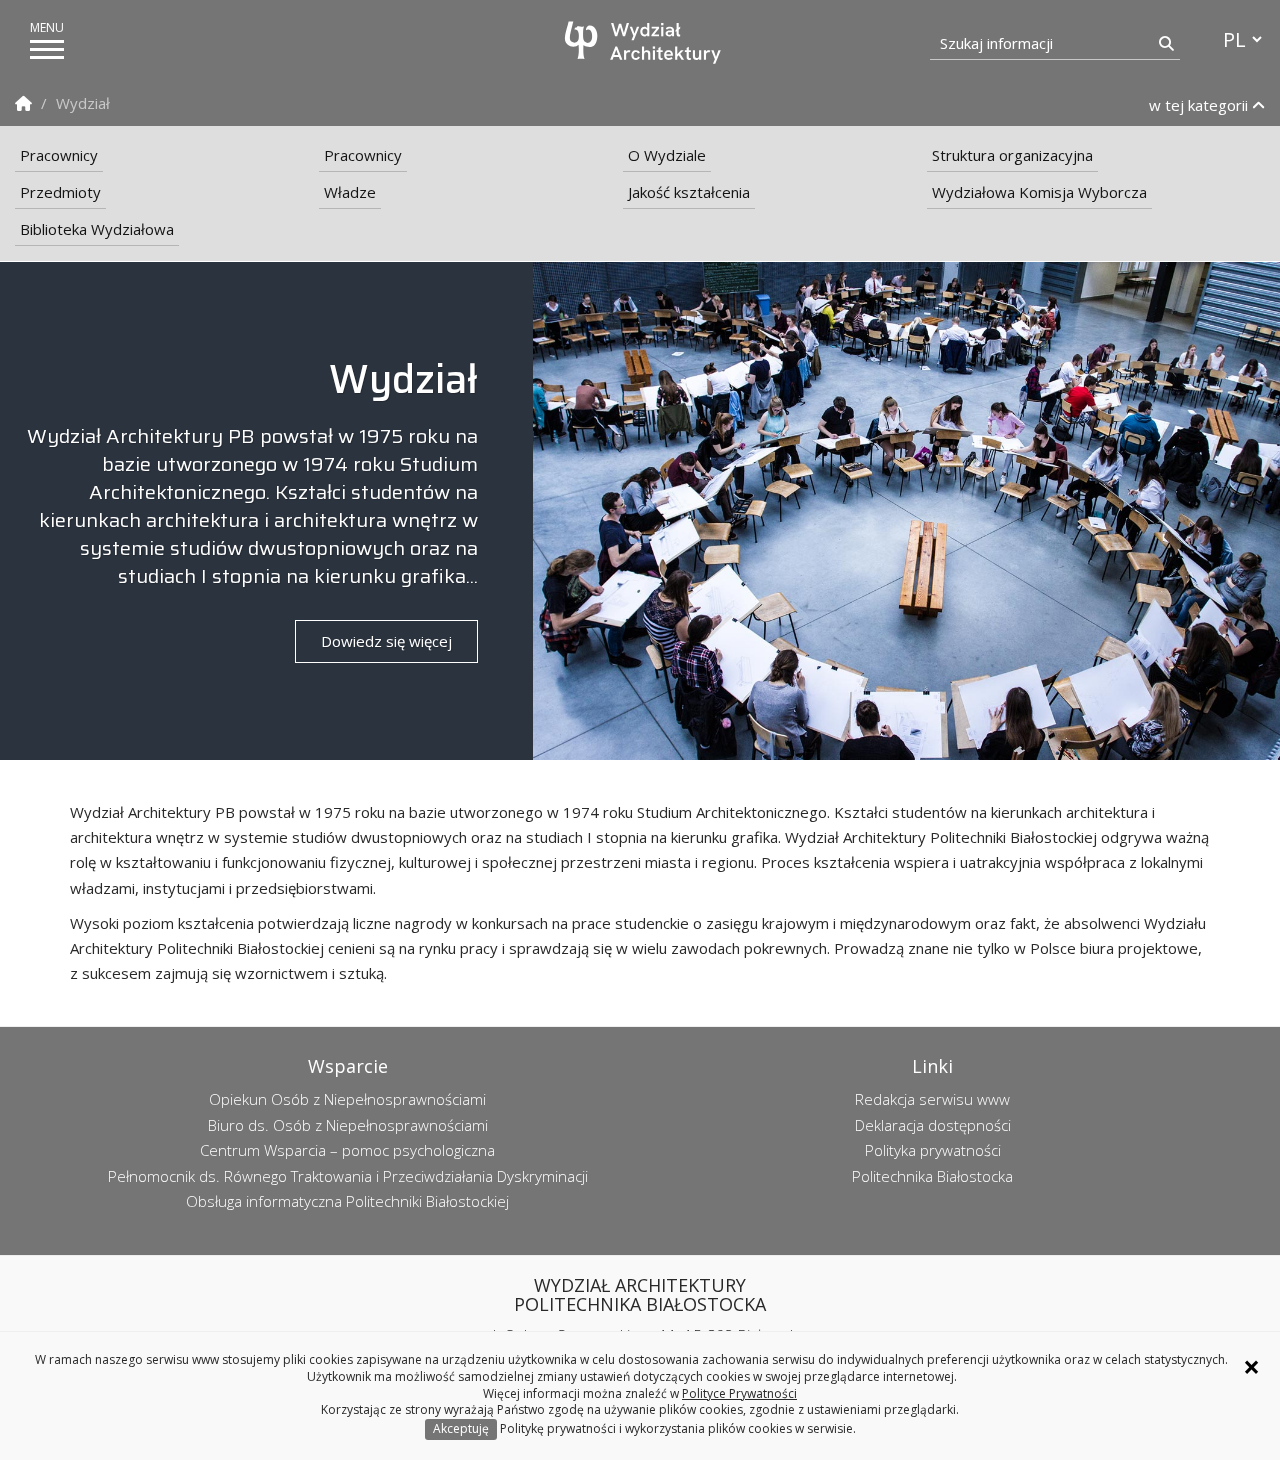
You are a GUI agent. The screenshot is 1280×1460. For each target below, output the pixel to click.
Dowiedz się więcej (386, 641)
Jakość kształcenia (689, 192)
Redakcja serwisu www (932, 1099)
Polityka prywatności (933, 1150)
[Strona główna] (645, 42)
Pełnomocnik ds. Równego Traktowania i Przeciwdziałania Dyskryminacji (348, 1176)
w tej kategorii (1200, 105)
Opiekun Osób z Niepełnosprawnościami (347, 1099)
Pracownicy (59, 155)
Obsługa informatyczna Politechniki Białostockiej (347, 1201)
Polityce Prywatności (739, 1393)
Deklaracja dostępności (933, 1125)
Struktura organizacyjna (1012, 155)
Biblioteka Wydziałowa (97, 229)
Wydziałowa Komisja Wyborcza (1039, 192)
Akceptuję (461, 1428)
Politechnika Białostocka (932, 1176)
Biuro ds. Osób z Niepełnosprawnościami (348, 1125)
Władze (350, 192)
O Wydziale (667, 155)
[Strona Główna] (23, 103)
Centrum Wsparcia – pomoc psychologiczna (347, 1150)
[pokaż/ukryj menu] (47, 49)
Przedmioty (60, 192)
